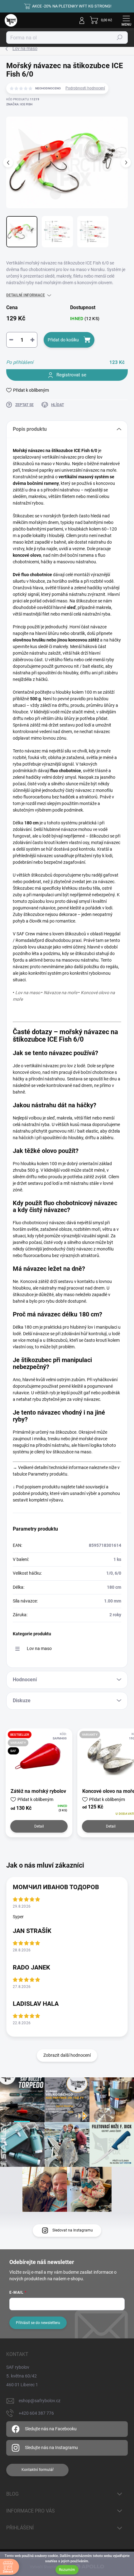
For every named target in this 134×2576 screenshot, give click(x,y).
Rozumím (67, 2570)
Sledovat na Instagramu (73, 2230)
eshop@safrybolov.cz (40, 2401)
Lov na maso (39, 1648)
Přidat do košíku (63, 340)
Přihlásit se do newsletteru (38, 2323)
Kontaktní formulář (38, 2470)
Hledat (120, 38)
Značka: (19, 104)
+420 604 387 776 (36, 2413)
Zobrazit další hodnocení (67, 2055)
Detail (39, 1826)
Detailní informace (26, 295)
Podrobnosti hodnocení (85, 88)
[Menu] (126, 20)
